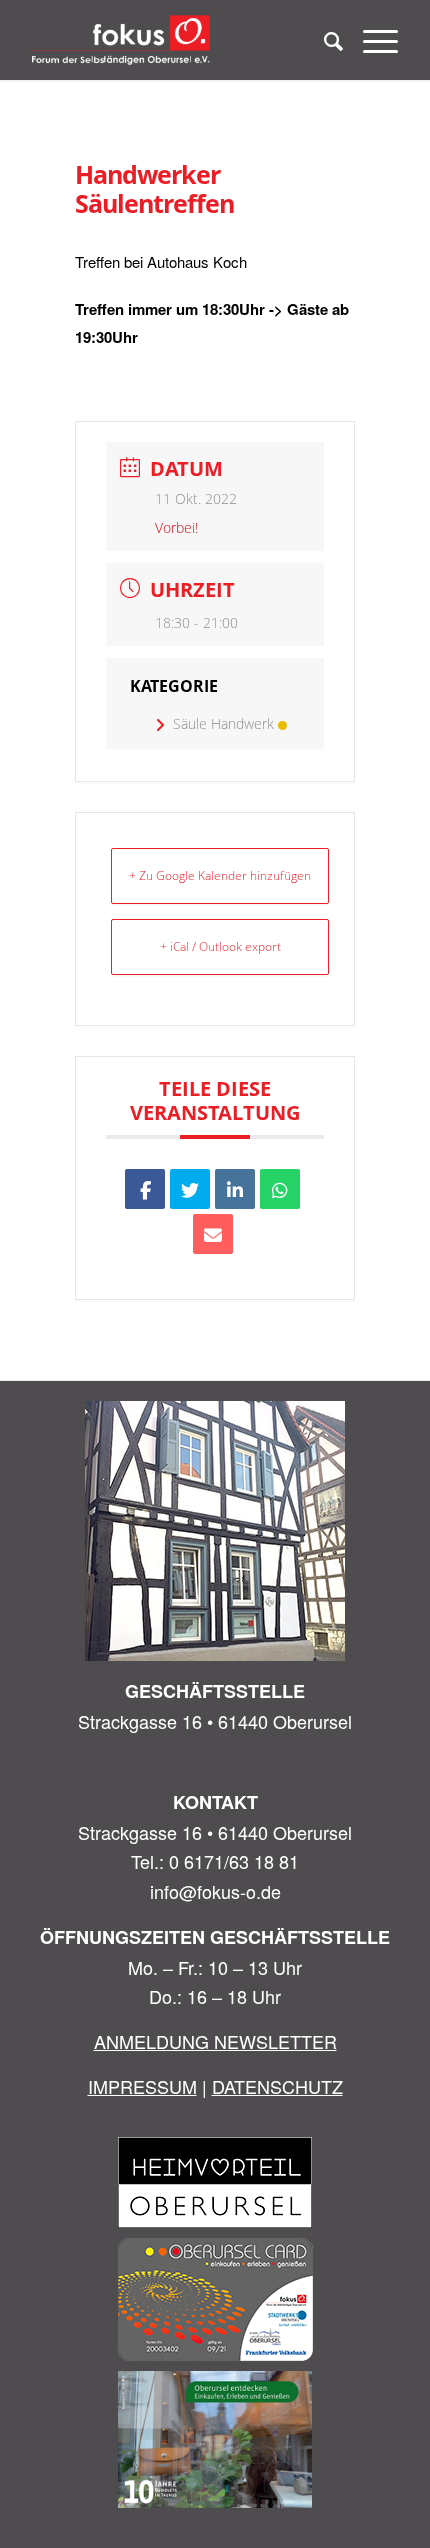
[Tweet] (190, 1189)
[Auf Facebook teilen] (145, 1189)
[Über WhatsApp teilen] (280, 1189)
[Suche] (323, 40)
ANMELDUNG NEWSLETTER (215, 2041)
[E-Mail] (213, 1234)
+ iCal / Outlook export (220, 946)
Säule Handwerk (223, 723)
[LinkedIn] (235, 1189)
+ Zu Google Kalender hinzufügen (220, 875)
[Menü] (370, 40)
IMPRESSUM (142, 2086)
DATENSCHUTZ (277, 2086)
